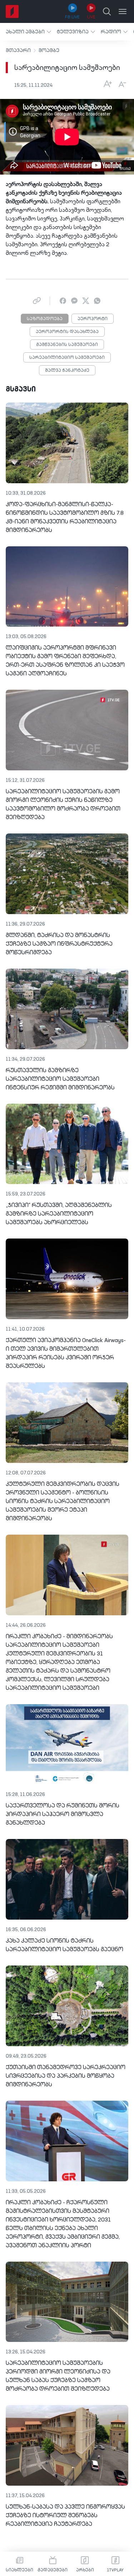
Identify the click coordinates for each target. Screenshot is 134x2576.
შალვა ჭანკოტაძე (67, 371)
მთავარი (18, 51)
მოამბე (49, 51)
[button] (28, 32)
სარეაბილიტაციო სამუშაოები (67, 358)
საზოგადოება (45, 319)
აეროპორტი (93, 319)
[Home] (12, 11)
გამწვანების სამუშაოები (67, 345)
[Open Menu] (123, 11)
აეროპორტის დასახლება (67, 332)
